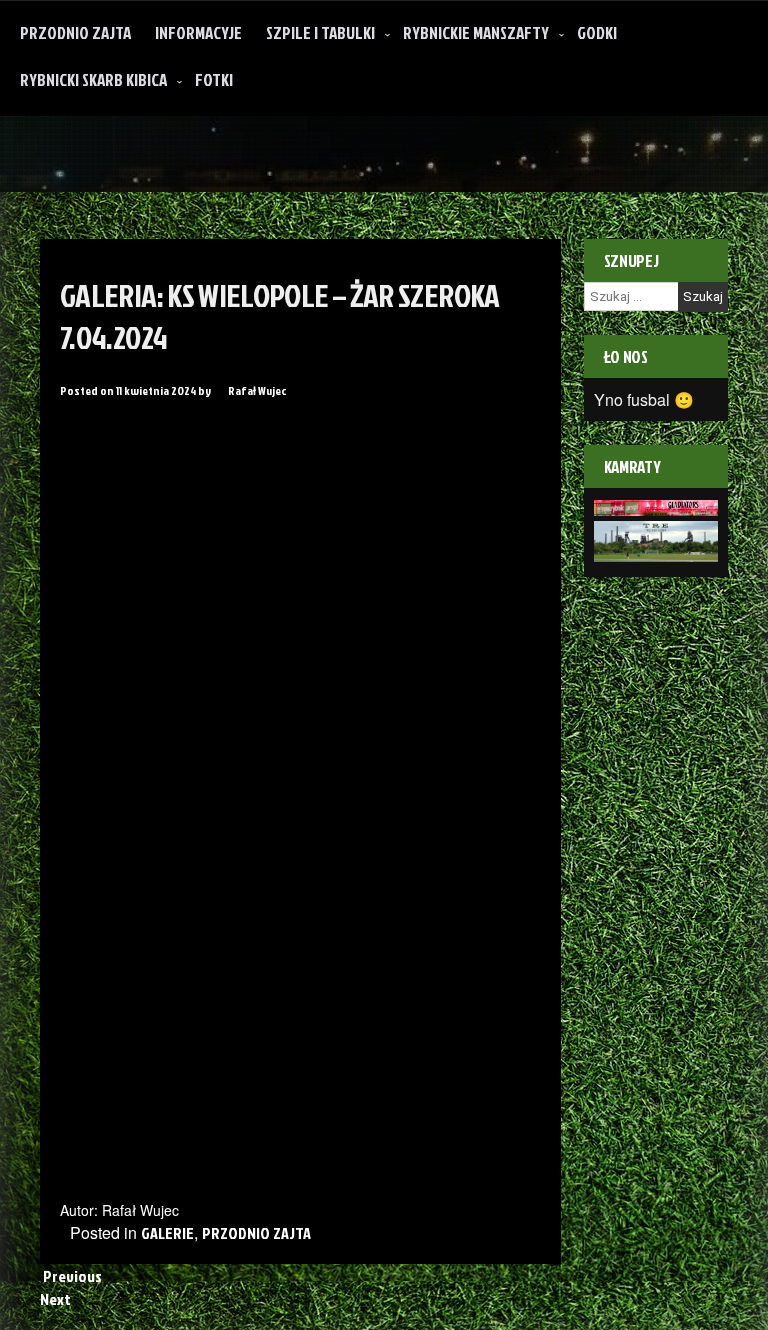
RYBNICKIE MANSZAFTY (476, 32)
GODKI (597, 32)
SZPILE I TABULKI (320, 32)
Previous (71, 1276)
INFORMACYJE (198, 32)
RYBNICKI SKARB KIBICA (93, 79)
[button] (101, 435)
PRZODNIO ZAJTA (75, 32)
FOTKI (214, 79)
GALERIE (167, 1233)
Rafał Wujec (257, 390)
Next (57, 1299)
